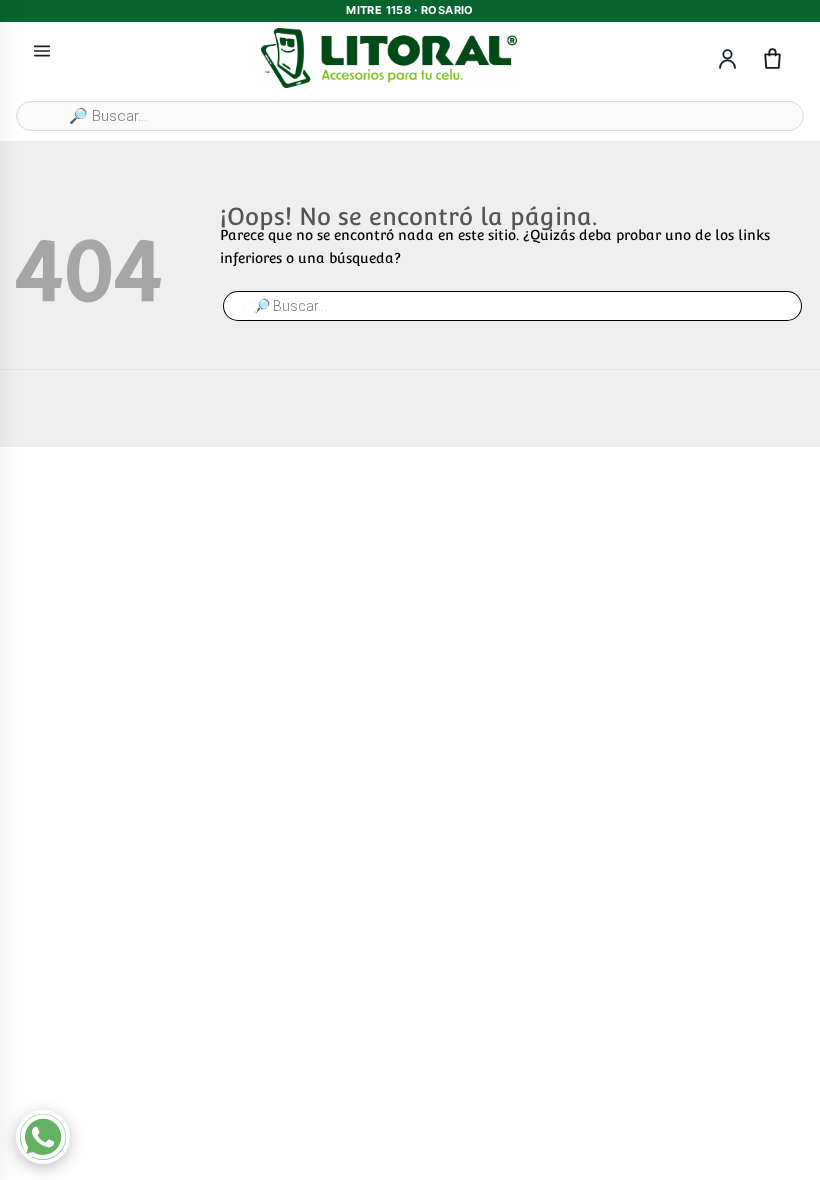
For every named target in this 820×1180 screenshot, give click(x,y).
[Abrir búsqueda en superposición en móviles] (410, 116)
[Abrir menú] (42, 51)
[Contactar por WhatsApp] (43, 1137)
